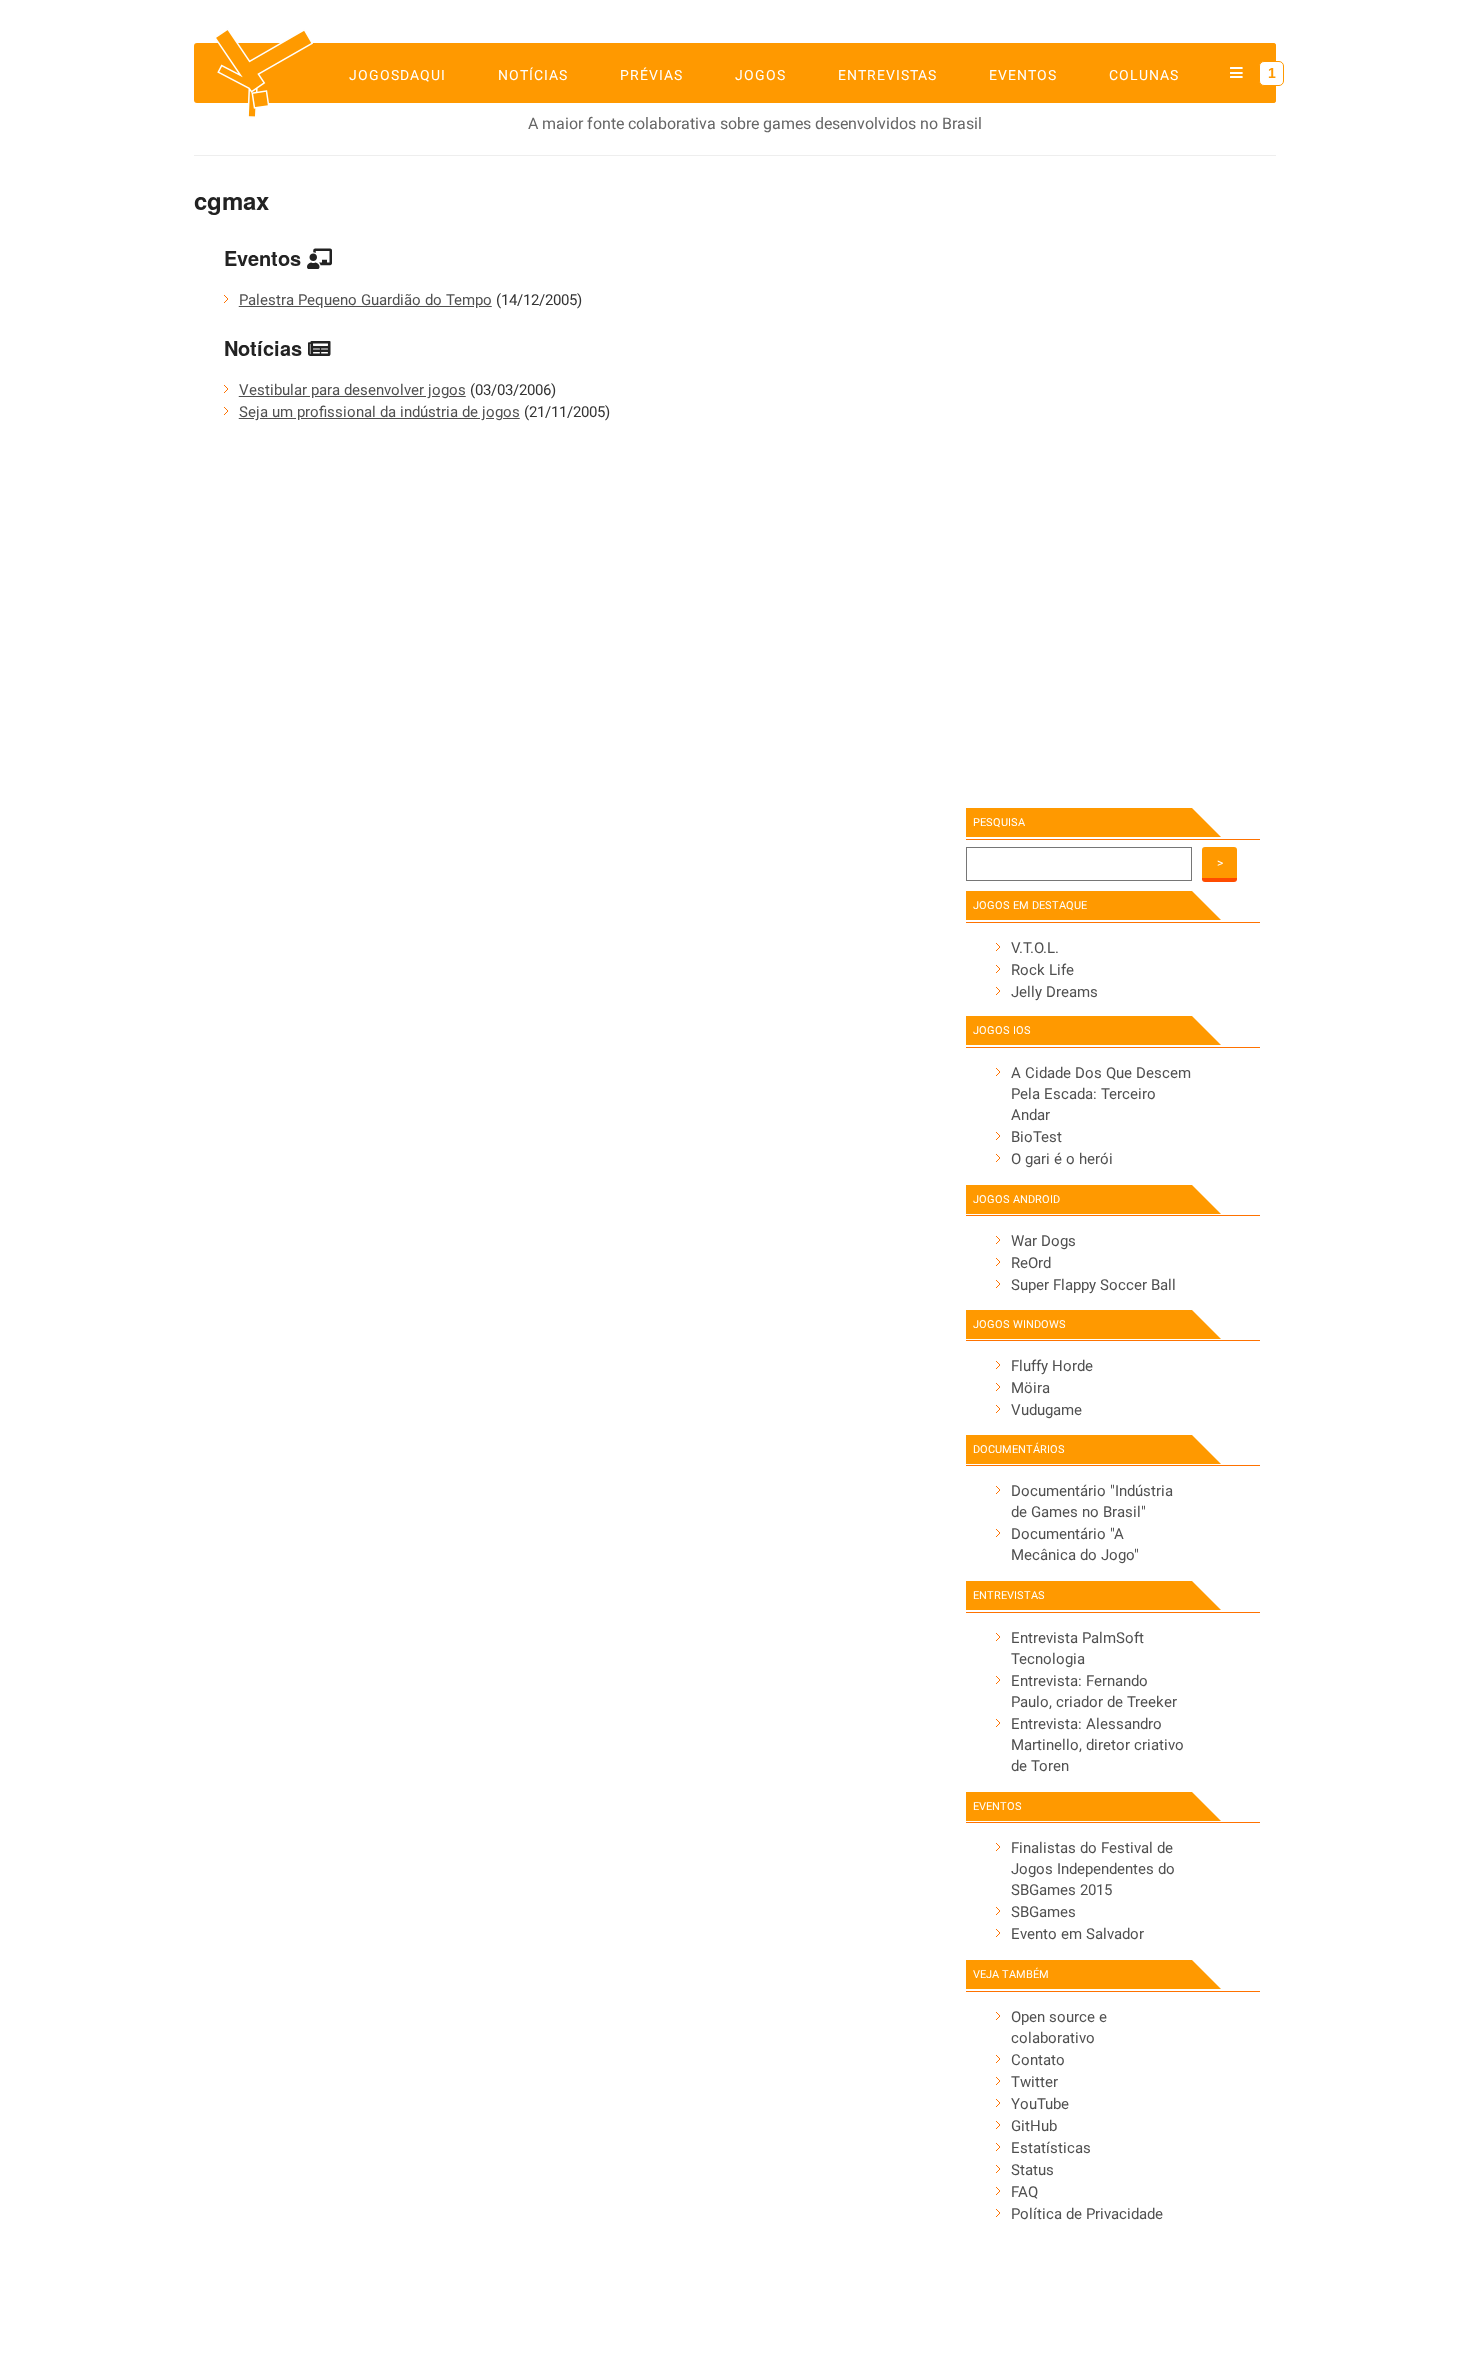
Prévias (651, 75)
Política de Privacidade (1087, 2214)
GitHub (1034, 2126)
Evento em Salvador (1077, 1934)
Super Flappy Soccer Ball (1093, 1285)
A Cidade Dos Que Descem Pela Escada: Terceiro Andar (1101, 1094)
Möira (1030, 1388)
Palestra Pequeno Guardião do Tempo (365, 300)
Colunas (1144, 75)
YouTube (1040, 2104)
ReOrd (1031, 1263)
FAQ (1024, 2192)
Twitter (1034, 2082)
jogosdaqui (397, 75)
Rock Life (1042, 970)
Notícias (533, 75)
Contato (1038, 2060)
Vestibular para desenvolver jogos (352, 390)
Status (1032, 2170)
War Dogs (1043, 1241)
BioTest (1036, 1137)
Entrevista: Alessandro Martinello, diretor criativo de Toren (1097, 1745)
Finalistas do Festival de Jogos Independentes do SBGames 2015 (1093, 1869)
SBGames (1043, 1912)
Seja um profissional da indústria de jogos (379, 412)
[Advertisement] (1096, 477)
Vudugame (1046, 1410)
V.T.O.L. (1035, 948)
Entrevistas (887, 75)
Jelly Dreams (1054, 992)
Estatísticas (1051, 2148)
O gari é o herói (1062, 1159)
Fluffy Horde (1052, 1366)
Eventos (1023, 75)
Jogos (760, 75)
